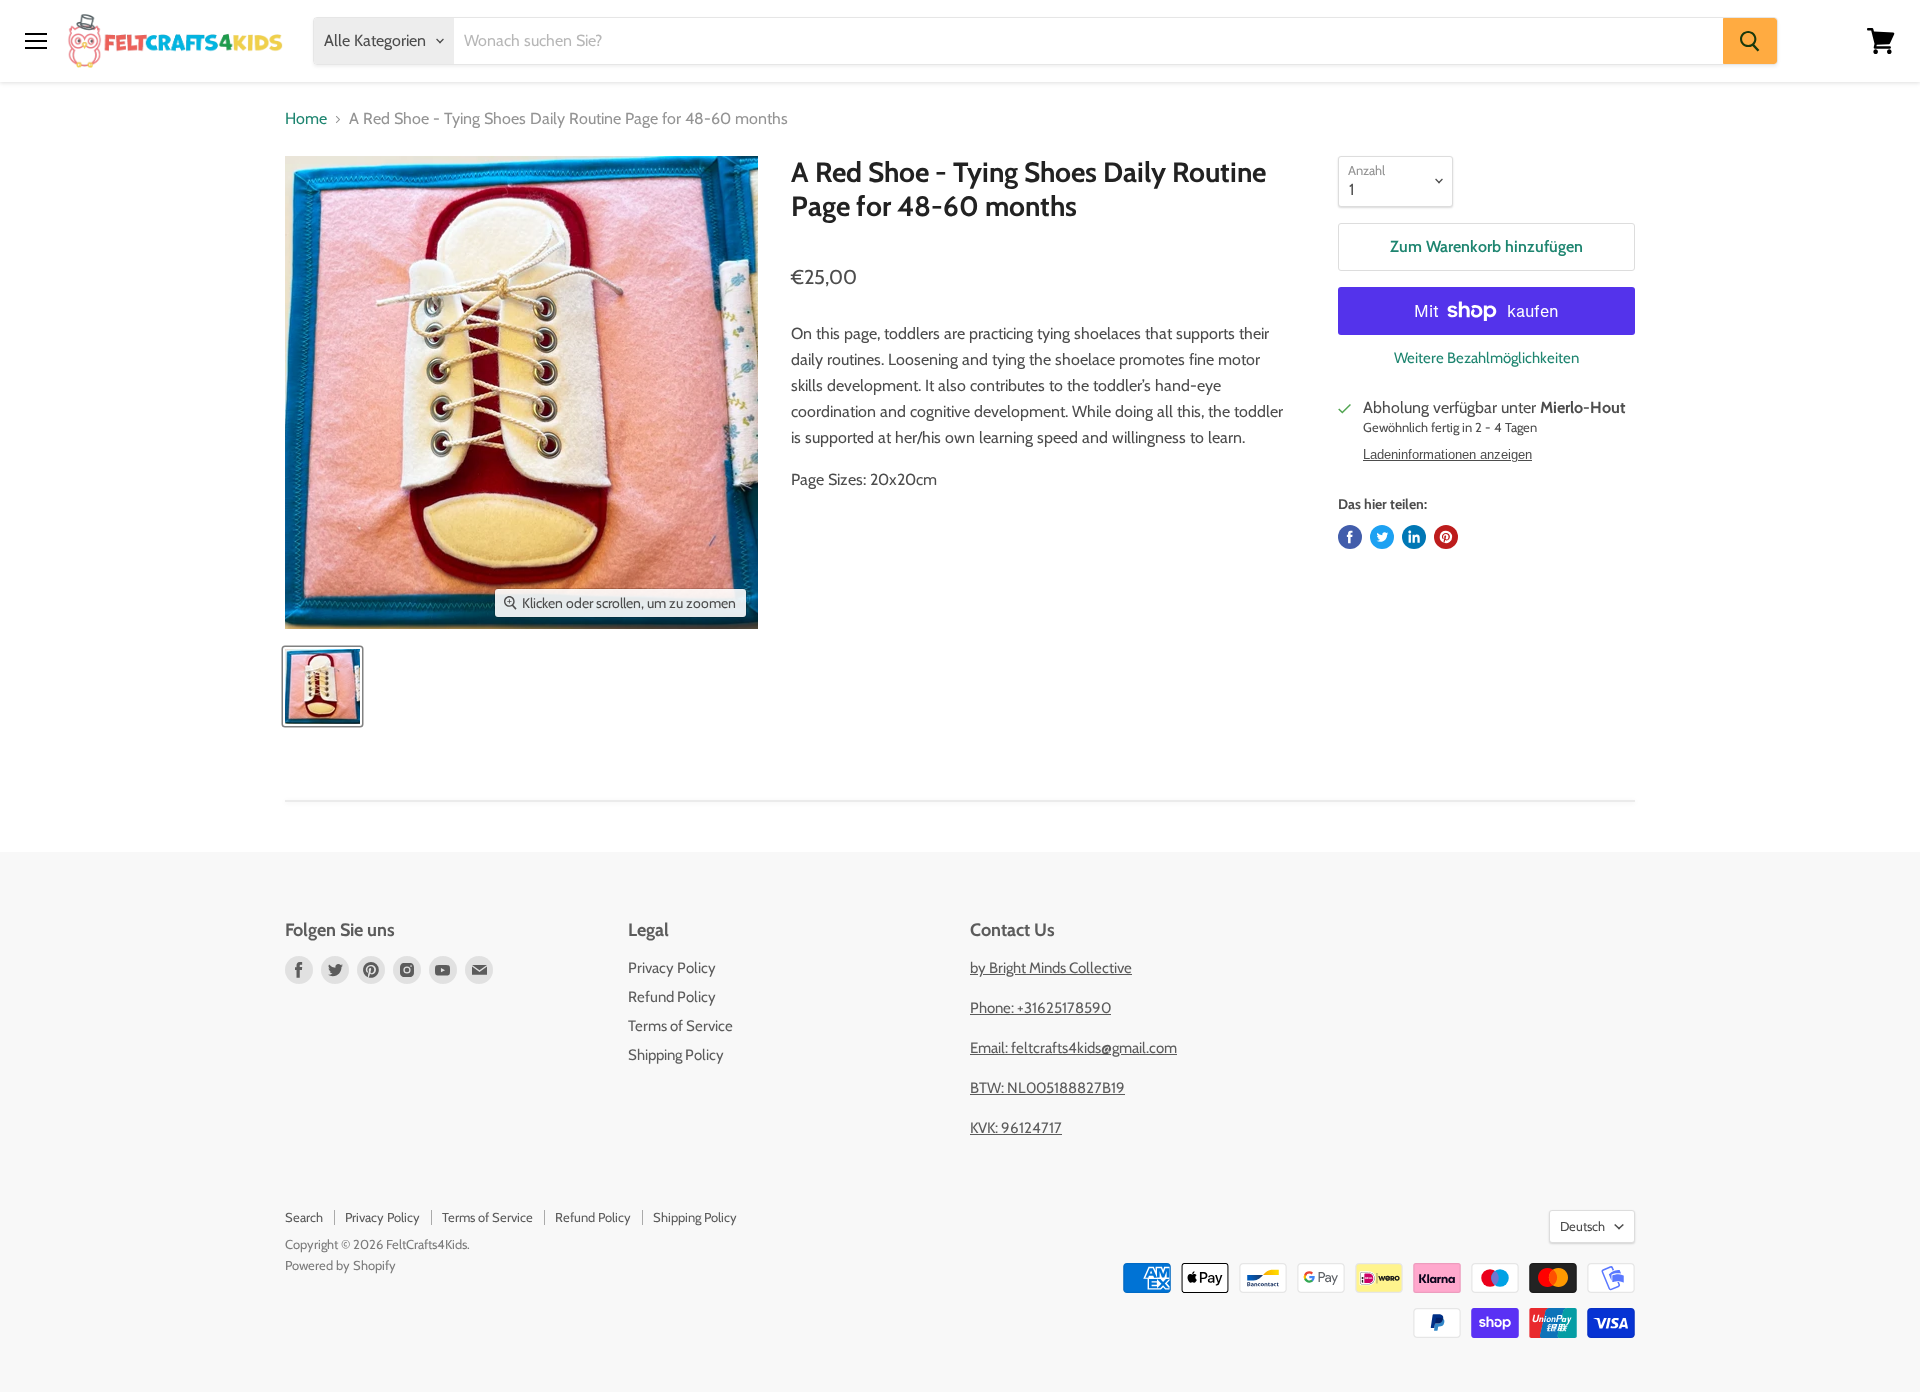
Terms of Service (680, 1026)
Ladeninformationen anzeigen (1447, 455)
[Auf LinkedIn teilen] (1414, 537)
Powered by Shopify (340, 1265)
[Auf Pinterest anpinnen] (1446, 537)
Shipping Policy (676, 1055)
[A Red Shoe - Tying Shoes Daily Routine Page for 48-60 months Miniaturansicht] (322, 686)
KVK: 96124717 (1016, 1128)
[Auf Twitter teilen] (1382, 537)
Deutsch (1582, 1226)
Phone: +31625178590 (1040, 1008)
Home (306, 119)
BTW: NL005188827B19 (1047, 1088)
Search (304, 1217)
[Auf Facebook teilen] (1350, 537)
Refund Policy (672, 997)
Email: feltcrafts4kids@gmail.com (1073, 1048)
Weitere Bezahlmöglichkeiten (1486, 358)
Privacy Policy (672, 968)
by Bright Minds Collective (1051, 968)
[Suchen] (1750, 41)
